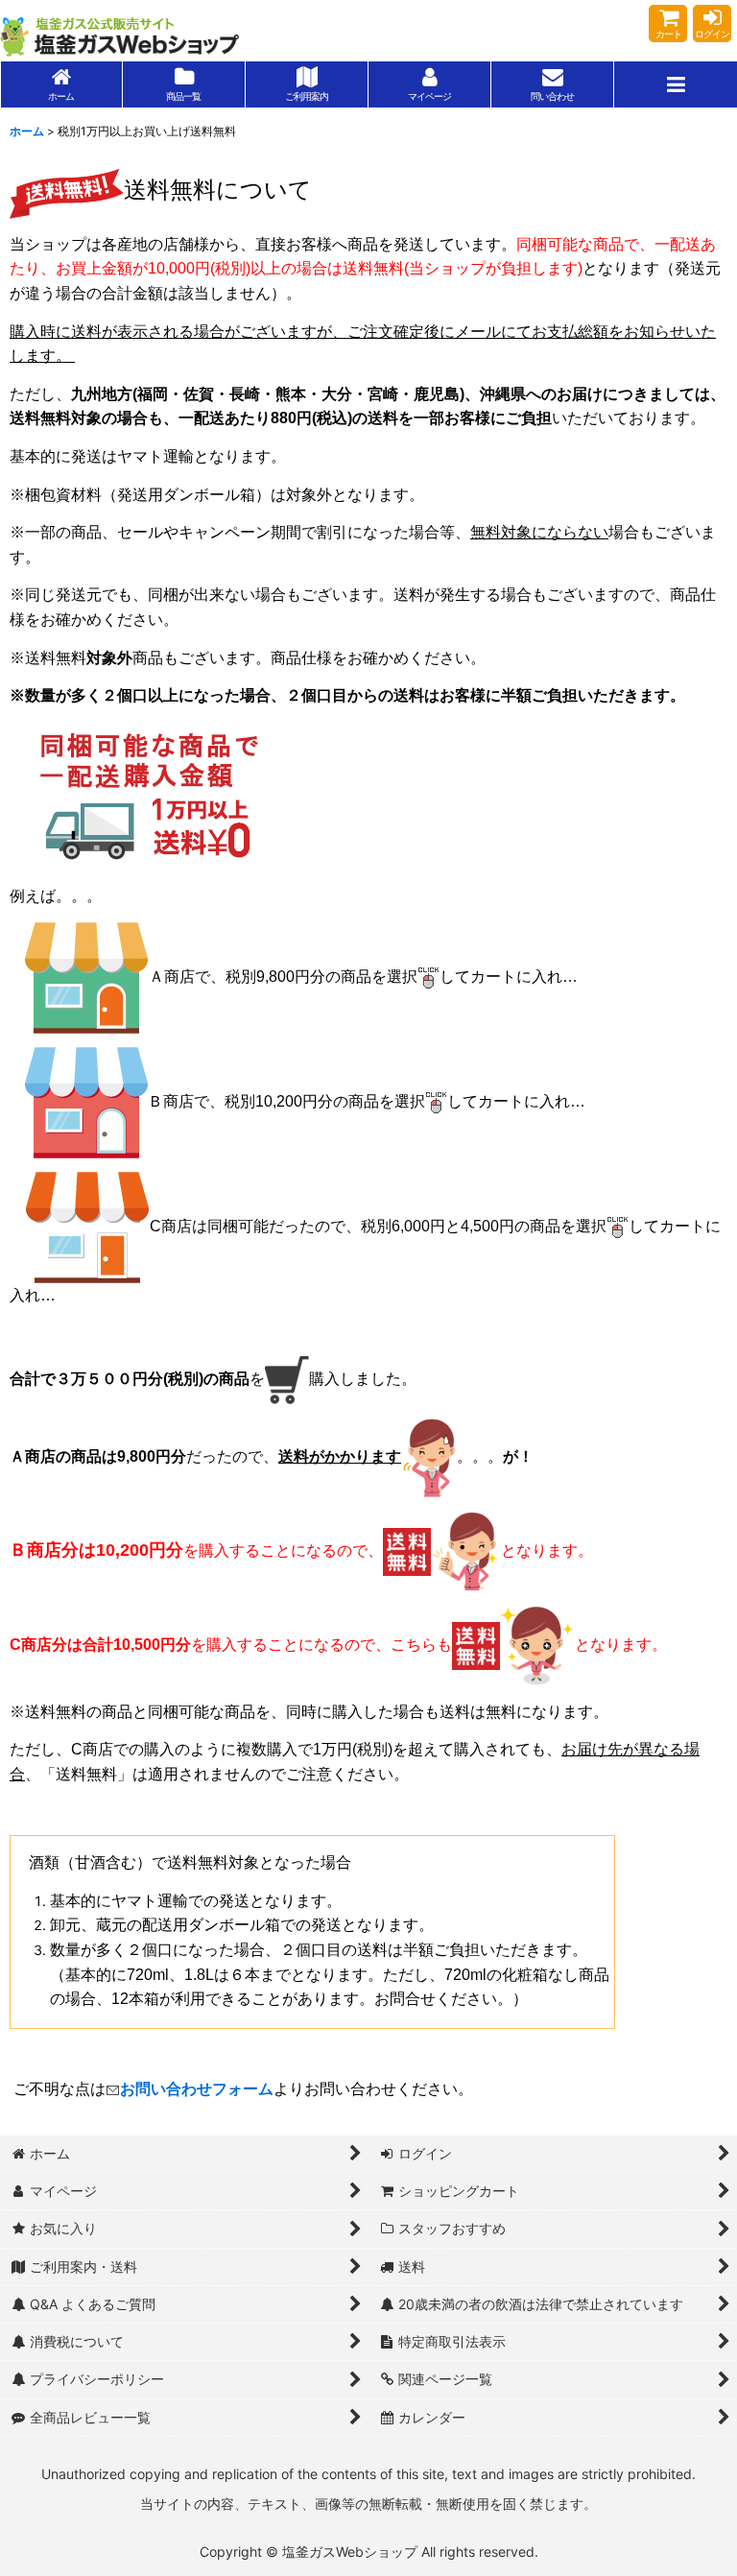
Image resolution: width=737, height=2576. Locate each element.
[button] (676, 84)
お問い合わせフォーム (197, 2089)
